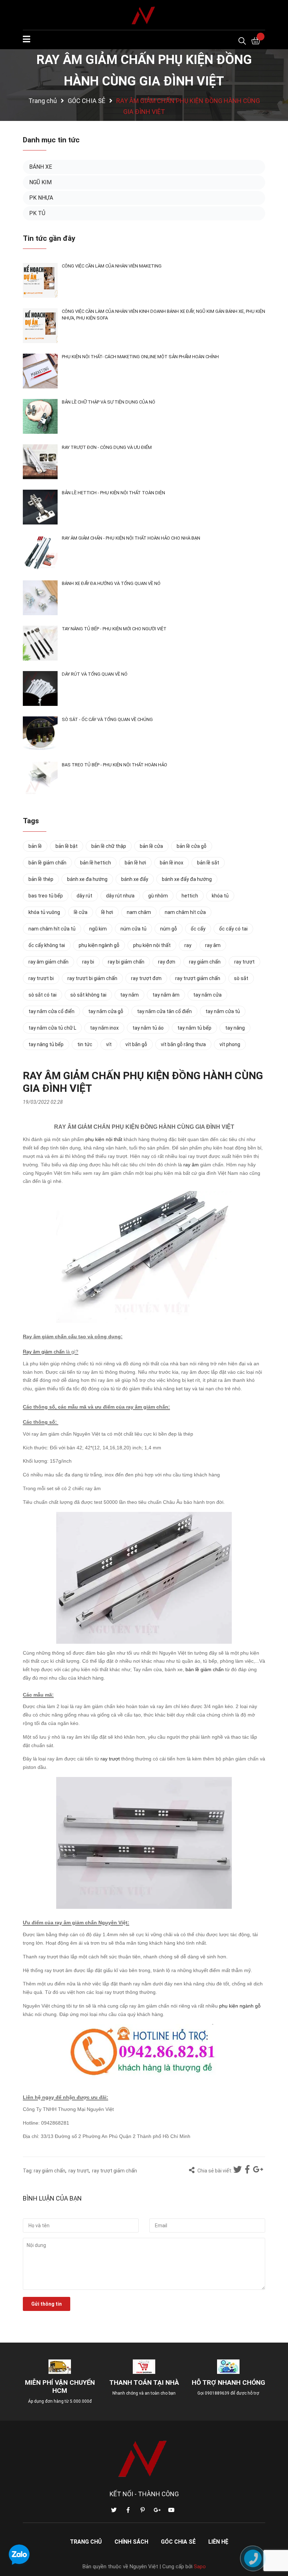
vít (109, 1044)
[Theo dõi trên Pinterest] (143, 2510)
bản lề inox (172, 863)
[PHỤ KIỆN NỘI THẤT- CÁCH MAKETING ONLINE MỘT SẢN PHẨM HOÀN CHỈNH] (40, 371)
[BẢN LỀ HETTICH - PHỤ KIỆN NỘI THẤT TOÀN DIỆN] (40, 507)
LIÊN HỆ (218, 2542)
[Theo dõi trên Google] (157, 2510)
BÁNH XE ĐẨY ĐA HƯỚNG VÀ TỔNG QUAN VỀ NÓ (111, 583)
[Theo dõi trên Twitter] (114, 2510)
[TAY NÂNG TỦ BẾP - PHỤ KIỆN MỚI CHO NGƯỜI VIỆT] (40, 643)
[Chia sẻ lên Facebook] (248, 2170)
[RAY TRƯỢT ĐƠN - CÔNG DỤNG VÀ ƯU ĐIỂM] (40, 462)
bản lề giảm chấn (205, 1669)
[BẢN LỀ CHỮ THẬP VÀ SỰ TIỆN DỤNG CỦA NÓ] (40, 416)
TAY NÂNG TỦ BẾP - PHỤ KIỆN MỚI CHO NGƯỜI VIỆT (114, 629)
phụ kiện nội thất (104, 1139)
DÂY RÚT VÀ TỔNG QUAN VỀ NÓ (95, 674)
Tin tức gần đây (49, 238)
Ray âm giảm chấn (44, 1352)
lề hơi (107, 912)
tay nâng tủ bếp (46, 1044)
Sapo (200, 2567)
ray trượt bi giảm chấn (92, 978)
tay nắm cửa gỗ (106, 1011)
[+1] (258, 2170)
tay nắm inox (104, 1028)
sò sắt (241, 978)
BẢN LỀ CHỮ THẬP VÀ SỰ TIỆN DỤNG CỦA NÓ (109, 402)
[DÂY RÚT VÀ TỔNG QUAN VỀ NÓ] (40, 688)
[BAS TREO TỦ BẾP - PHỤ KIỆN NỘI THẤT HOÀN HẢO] (40, 779)
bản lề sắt (208, 863)
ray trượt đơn (146, 978)
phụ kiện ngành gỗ (240, 2006)
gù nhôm (158, 896)
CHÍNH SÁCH (131, 2542)
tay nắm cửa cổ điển (51, 1011)
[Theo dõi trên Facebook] (128, 2510)
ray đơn (167, 962)
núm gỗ (169, 929)
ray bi (88, 962)
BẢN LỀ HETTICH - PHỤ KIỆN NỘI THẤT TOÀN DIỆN (113, 493)
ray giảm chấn (50, 2171)
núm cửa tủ (133, 929)
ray (188, 945)
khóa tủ (220, 896)
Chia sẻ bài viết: (214, 2171)
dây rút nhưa (120, 896)
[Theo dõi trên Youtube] (171, 2510)
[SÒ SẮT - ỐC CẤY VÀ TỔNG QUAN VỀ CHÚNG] (40, 734)
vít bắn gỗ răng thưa (183, 1044)
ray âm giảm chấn (48, 962)
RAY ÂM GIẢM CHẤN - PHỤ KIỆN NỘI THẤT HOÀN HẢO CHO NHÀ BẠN (131, 538)
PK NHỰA (41, 198)
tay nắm (129, 995)
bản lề (35, 846)
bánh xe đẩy (135, 879)
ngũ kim (98, 929)
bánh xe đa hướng (87, 879)
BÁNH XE (41, 167)
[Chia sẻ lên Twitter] (238, 2170)
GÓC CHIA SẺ (178, 2542)
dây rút (84, 896)
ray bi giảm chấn (126, 962)
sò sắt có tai (42, 995)
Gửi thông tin (47, 2304)
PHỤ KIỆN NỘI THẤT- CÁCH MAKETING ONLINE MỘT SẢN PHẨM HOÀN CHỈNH (140, 357)
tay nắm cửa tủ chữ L (52, 1028)
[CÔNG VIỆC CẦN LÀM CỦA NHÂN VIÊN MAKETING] (40, 280)
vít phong (230, 1044)
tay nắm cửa (207, 995)
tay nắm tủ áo (148, 1028)
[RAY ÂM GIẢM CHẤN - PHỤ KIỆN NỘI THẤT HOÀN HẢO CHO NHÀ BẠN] (40, 552)
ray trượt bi (41, 978)
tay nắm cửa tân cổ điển (164, 1011)
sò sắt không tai (88, 995)
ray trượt (110, 1759)
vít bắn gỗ (136, 1044)
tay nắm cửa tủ (223, 1011)
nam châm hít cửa (185, 912)
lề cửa (81, 912)
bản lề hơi (135, 863)
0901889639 (217, 2393)
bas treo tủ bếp (46, 896)
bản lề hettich (96, 863)
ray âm (191, 1165)
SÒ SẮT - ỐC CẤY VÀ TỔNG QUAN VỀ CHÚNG (107, 719)
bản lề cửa (151, 846)
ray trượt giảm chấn (114, 2171)
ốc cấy (198, 929)
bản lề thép (41, 879)
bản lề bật (67, 846)
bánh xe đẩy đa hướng (187, 879)
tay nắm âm (166, 995)
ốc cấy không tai (47, 945)
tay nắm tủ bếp (194, 1028)
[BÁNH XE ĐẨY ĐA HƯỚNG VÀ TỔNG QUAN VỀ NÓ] (40, 598)
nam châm (139, 912)
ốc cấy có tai (233, 929)
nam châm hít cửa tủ (52, 929)
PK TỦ (37, 213)
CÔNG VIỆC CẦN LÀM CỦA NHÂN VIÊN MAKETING (112, 266)
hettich (190, 896)
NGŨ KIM (40, 182)
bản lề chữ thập (109, 846)
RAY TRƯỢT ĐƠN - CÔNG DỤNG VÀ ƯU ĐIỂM (107, 447)
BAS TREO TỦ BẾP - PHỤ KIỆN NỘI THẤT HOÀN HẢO (114, 765)
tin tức (85, 1044)
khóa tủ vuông (44, 912)
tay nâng (235, 1028)
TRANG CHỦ (86, 2542)
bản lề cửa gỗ (192, 846)
